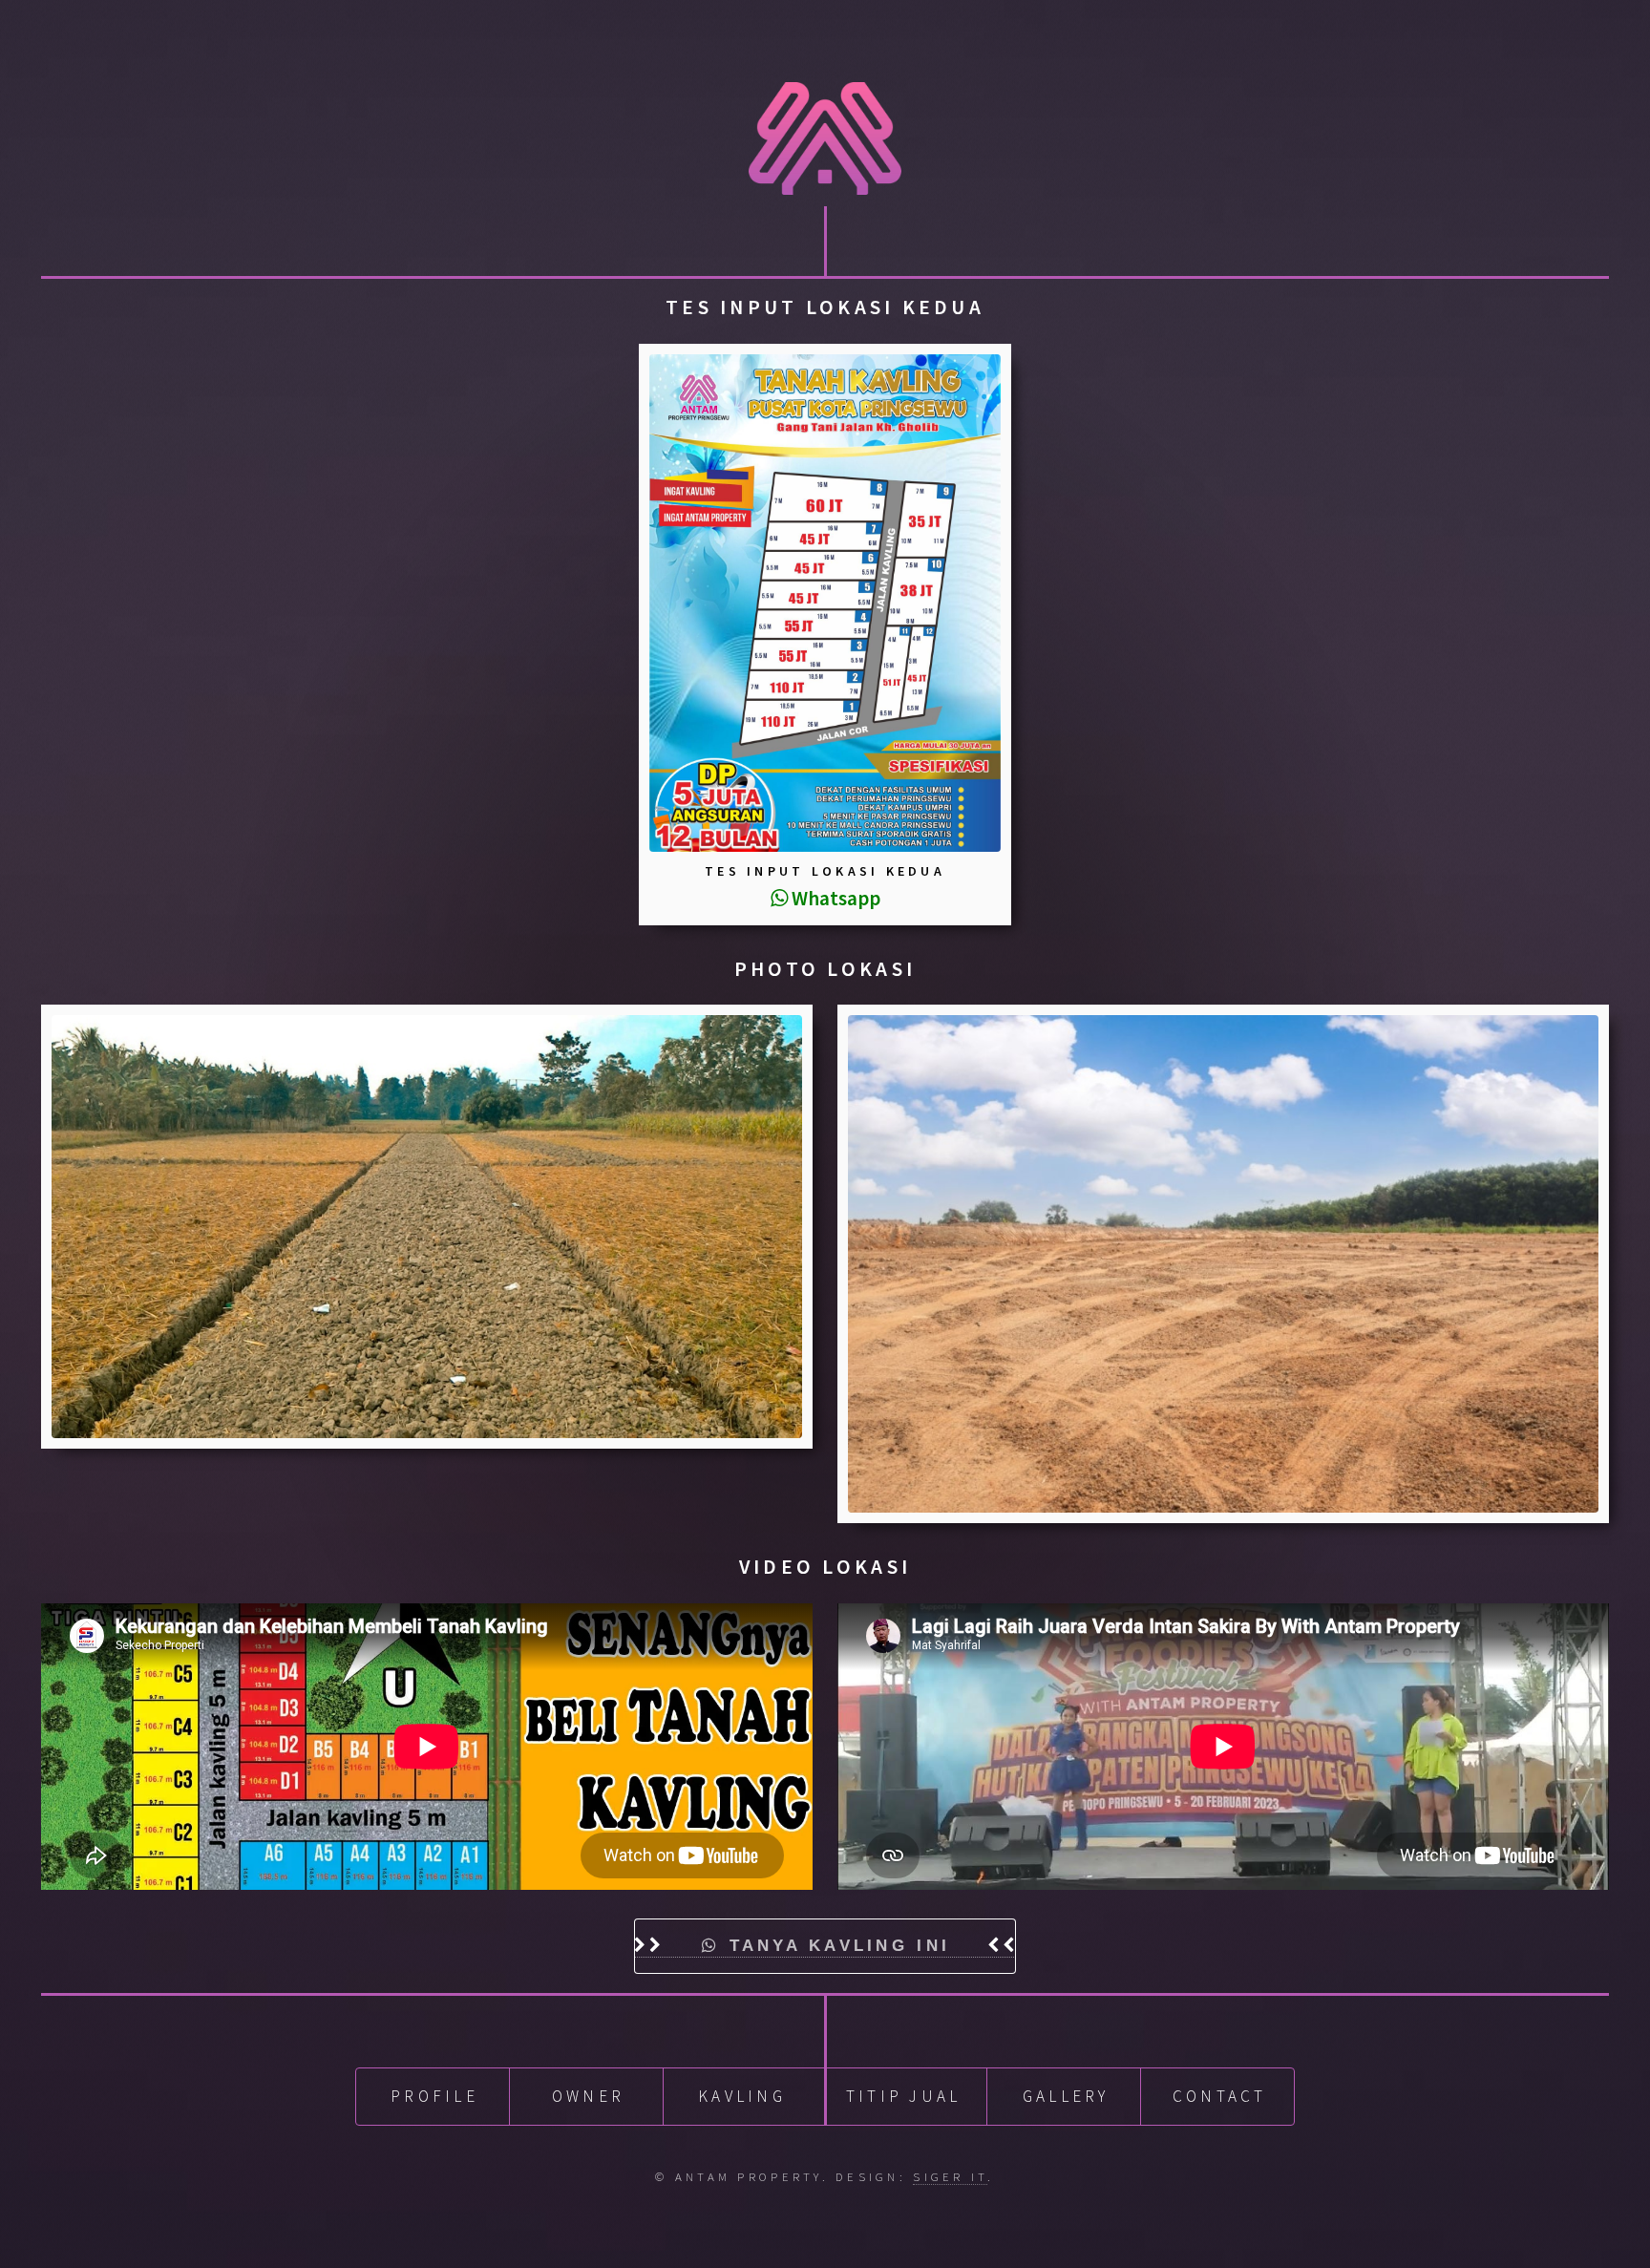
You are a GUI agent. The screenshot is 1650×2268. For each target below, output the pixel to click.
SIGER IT (950, 2176)
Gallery (1066, 2096)
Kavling (742, 2096)
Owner (588, 2096)
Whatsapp (834, 898)
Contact (1220, 2096)
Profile (434, 2096)
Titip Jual (904, 2096)
